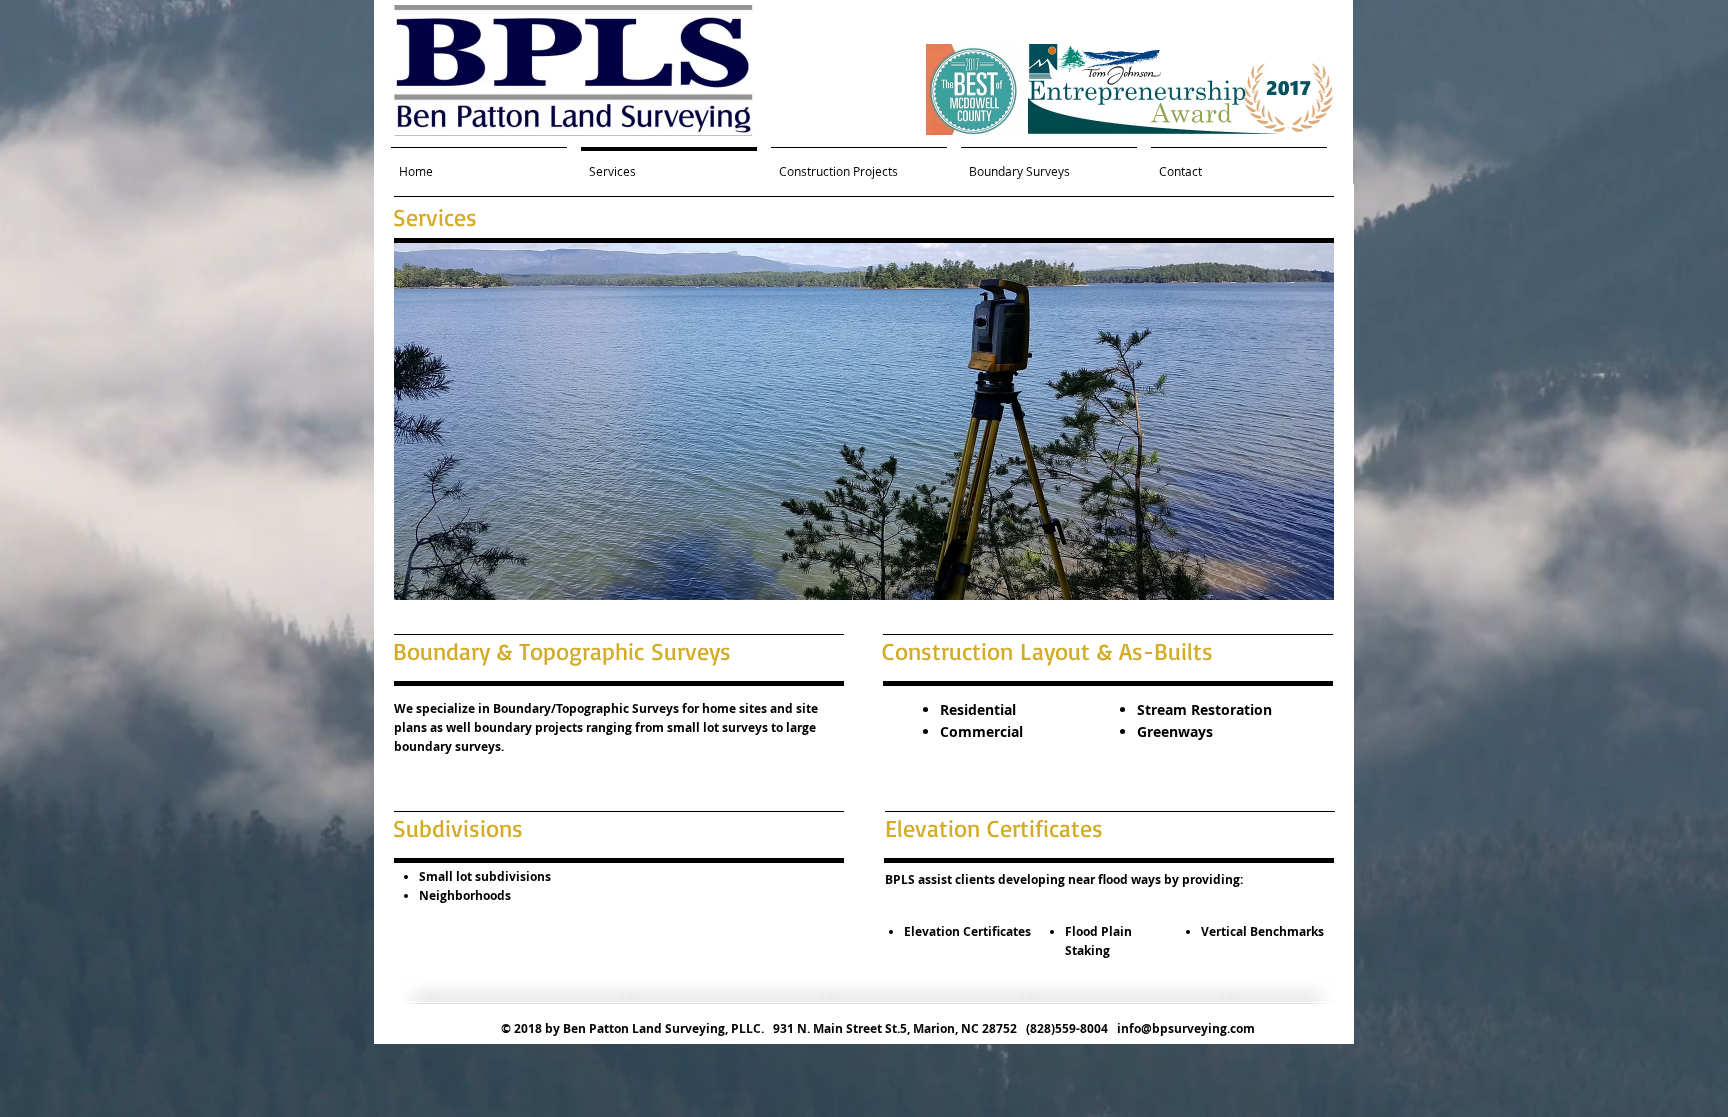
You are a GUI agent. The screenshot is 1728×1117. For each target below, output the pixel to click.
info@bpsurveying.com (1186, 1028)
